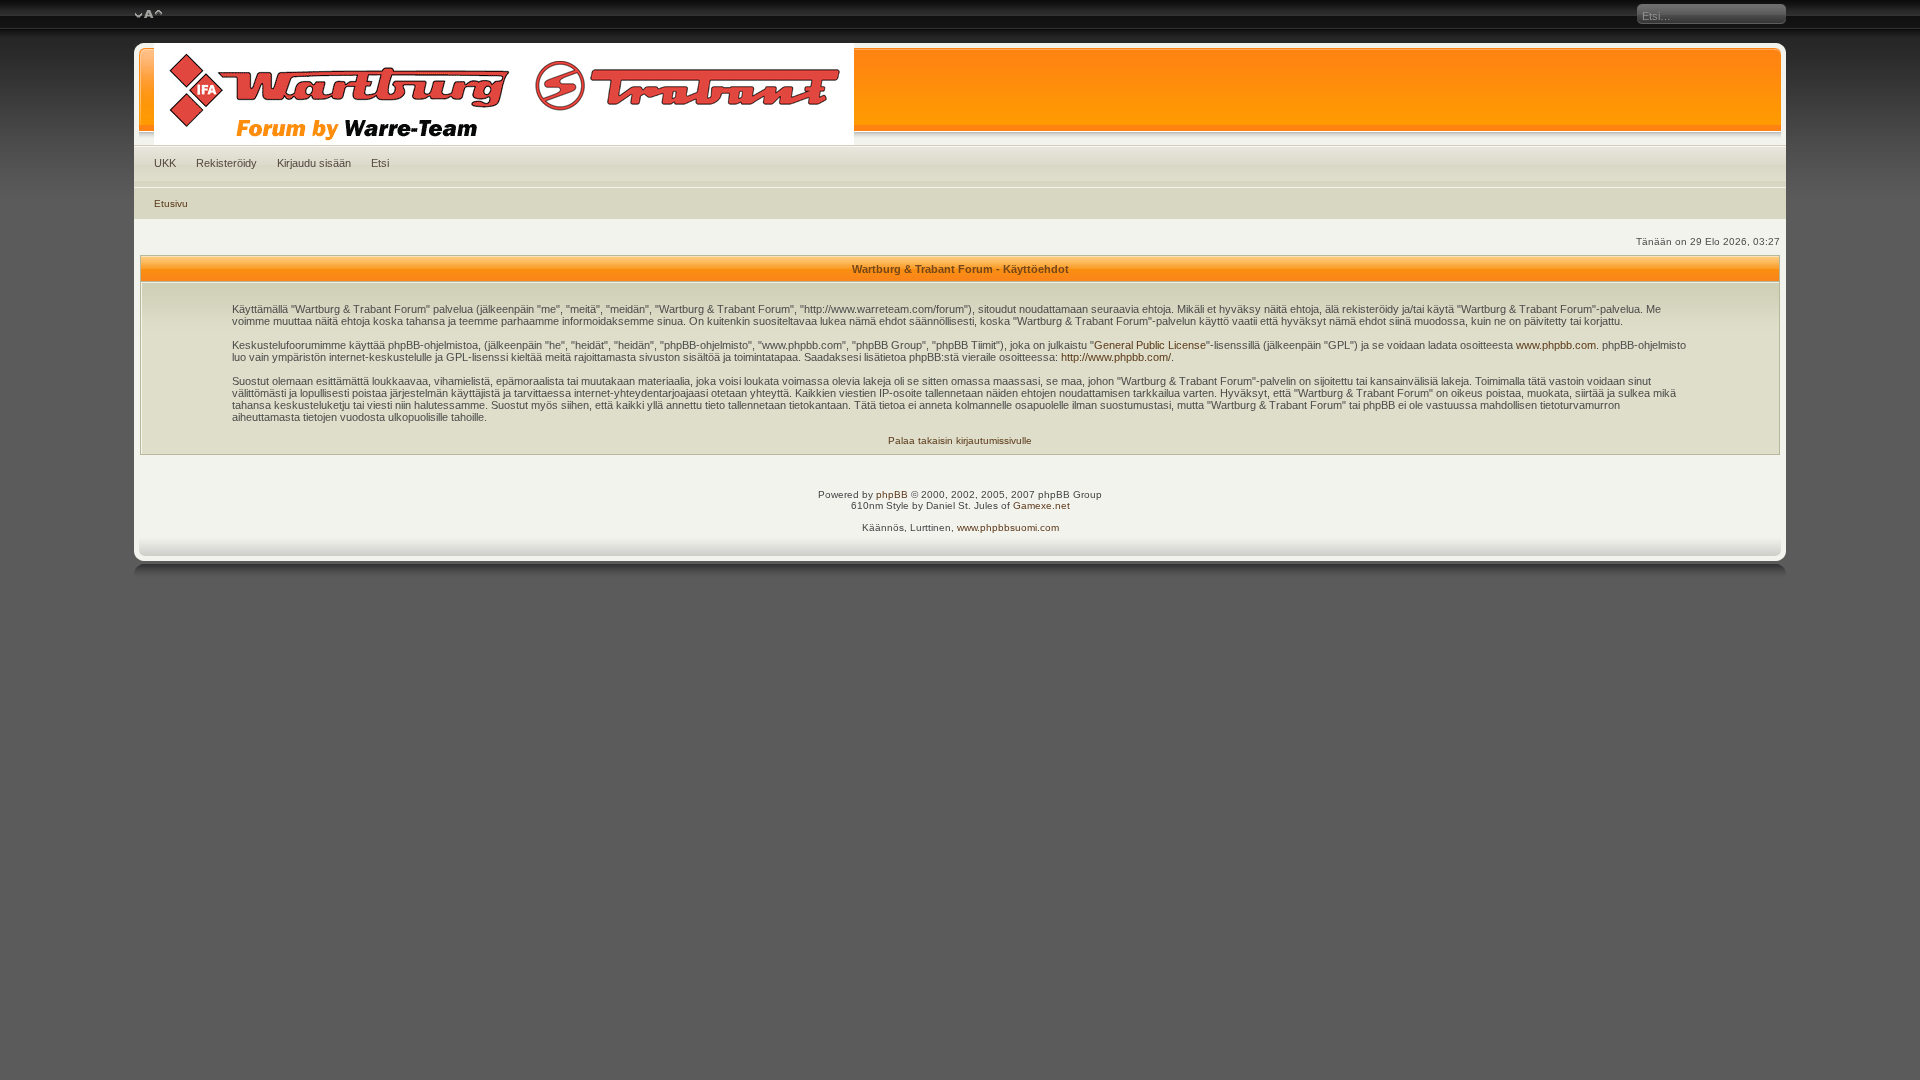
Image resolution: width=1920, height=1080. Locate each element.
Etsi (380, 163)
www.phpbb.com (1556, 345)
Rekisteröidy (226, 163)
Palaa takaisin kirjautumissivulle (960, 440)
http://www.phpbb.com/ (1116, 357)
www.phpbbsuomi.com (1008, 527)
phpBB (892, 494)
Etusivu (171, 203)
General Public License (1150, 345)
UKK (165, 163)
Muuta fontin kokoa (148, 15)
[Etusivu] (959, 94)
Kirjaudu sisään (314, 163)
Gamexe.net (1041, 505)
